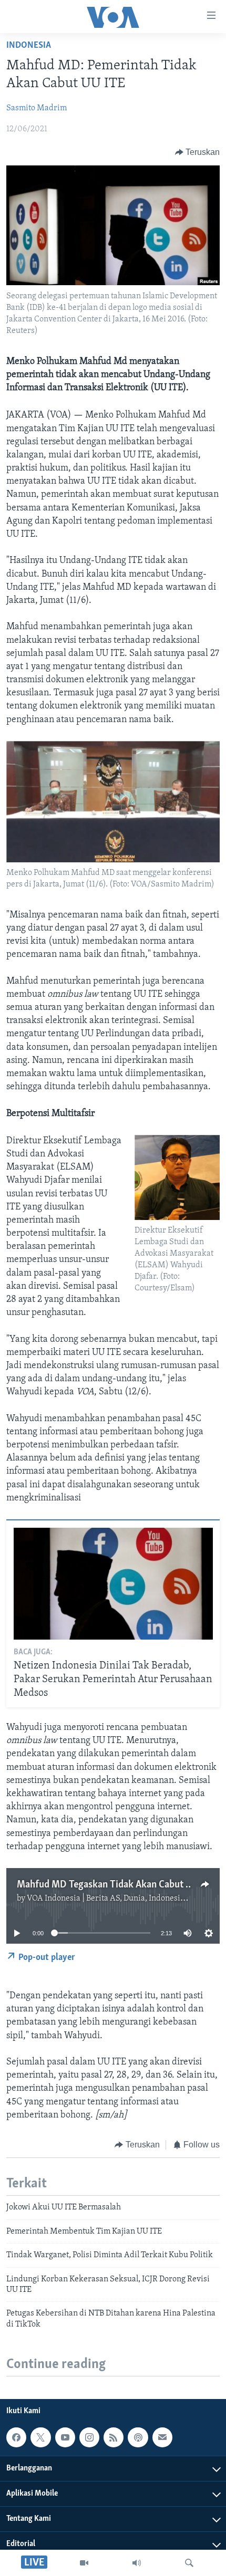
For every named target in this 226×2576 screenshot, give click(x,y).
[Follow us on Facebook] (16, 2437)
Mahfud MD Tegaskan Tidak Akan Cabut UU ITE (115, 1885)
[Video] (84, 2563)
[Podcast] (138, 2437)
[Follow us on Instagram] (89, 2437)
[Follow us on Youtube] (65, 2437)
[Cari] (189, 2563)
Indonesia (29, 46)
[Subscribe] (162, 2437)
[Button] (198, 152)
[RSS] (114, 2437)
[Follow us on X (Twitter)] (40, 2437)
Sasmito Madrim (37, 108)
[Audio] (137, 2563)
